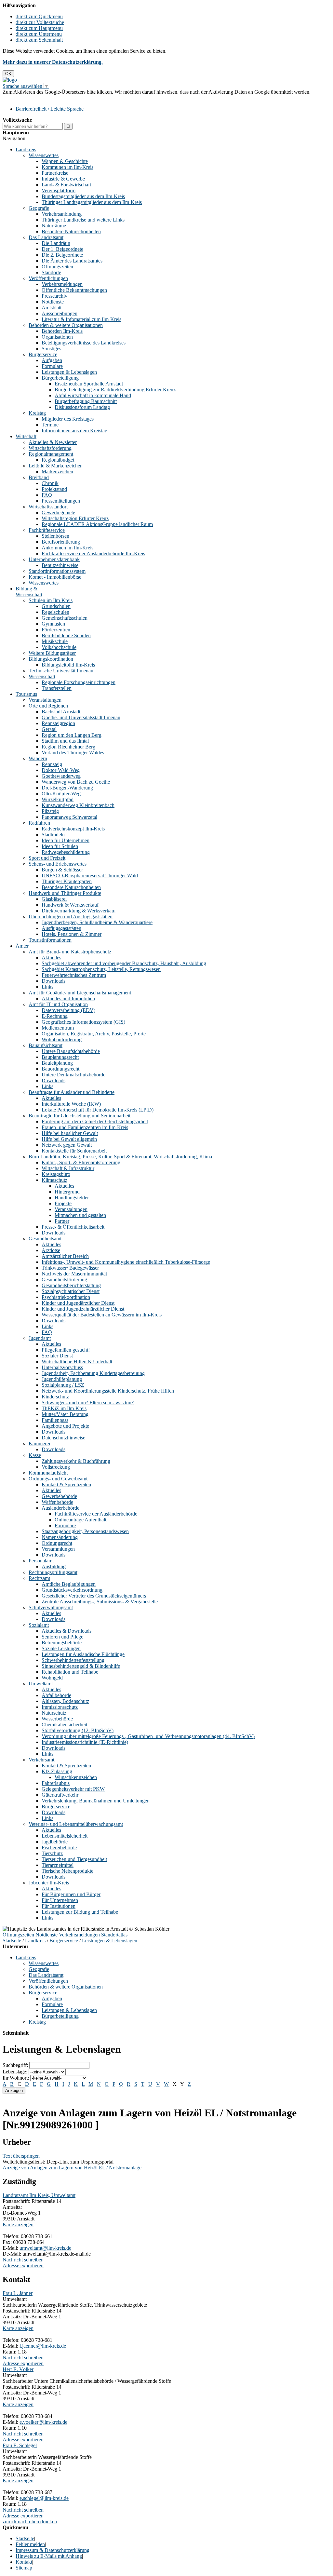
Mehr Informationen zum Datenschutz (42, 98)
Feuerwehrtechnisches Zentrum (74, 975)
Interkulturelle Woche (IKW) (71, 1104)
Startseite (12, 1941)
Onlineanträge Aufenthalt (80, 1520)
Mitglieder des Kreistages (68, 419)
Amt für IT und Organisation (58, 1004)
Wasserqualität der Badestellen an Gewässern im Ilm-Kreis (102, 1315)
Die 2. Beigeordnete (62, 255)
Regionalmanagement (51, 454)
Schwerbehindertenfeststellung (73, 1660)
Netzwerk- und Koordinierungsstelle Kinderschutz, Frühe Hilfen (108, 1391)
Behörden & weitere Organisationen (66, 325)
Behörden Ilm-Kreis (62, 331)
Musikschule (55, 641)
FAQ (47, 495)
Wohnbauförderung (62, 1039)
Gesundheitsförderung (64, 1280)
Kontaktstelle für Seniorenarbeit (74, 1151)
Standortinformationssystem (57, 571)
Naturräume (54, 226)
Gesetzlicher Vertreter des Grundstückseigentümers (94, 1596)
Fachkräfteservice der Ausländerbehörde (96, 1514)
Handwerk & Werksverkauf (70, 905)
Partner (62, 1221)
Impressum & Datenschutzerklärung (53, 2550)
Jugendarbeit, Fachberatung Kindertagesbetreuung (93, 1373)
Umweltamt (41, 1684)
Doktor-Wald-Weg (61, 770)
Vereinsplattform (59, 190)
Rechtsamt (39, 1578)
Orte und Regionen (48, 706)
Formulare (52, 366)
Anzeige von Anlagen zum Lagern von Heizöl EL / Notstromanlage (72, 2168)
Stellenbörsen (55, 536)
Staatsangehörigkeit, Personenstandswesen (85, 1531)
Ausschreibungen (60, 313)
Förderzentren (56, 630)
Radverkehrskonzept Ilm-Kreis (73, 829)
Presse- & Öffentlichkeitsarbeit (73, 1227)
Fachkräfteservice (47, 530)
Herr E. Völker (18, 2369)
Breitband (39, 477)
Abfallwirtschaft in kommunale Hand (93, 395)
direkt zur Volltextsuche (40, 22)
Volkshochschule (59, 647)
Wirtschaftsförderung (50, 448)
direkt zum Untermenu (39, 34)
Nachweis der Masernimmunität (74, 1274)
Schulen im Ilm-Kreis (51, 600)
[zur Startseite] (10, 80)
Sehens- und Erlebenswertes (58, 864)
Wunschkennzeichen (76, 1777)
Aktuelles (51, 958)
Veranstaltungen (45, 700)
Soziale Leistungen (61, 1648)
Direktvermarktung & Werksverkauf (79, 911)
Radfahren (39, 823)
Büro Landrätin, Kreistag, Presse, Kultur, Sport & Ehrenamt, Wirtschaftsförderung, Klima (120, 1157)
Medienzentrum (58, 1028)
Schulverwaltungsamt (51, 1607)
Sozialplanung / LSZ (63, 1385)
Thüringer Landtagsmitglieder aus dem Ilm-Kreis (92, 202)
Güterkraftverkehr (60, 1795)
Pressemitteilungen (61, 501)
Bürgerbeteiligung (60, 378)
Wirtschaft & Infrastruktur (68, 1168)
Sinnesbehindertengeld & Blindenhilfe (81, 1666)
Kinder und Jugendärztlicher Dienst (78, 1303)
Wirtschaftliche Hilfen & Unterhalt (77, 1362)
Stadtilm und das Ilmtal (65, 741)
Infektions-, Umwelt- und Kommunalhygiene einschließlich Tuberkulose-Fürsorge (126, 1262)
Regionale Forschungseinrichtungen (79, 682)
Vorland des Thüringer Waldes (73, 753)
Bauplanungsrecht (60, 1057)
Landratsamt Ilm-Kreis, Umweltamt (39, 2195)
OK (8, 74)
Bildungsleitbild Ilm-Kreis (68, 665)
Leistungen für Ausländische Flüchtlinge (83, 1654)
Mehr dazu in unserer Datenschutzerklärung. (53, 62)
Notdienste (53, 302)
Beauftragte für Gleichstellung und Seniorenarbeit (80, 1116)
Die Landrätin (56, 243)
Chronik (50, 483)
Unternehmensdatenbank (54, 559)
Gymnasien (53, 624)
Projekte (63, 1203)
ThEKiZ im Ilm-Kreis (64, 1408)
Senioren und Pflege (62, 1637)
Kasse (35, 1455)
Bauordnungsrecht (60, 1069)
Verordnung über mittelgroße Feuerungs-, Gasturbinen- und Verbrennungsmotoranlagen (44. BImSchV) (148, 1736)
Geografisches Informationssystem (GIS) (83, 1022)
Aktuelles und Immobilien (68, 998)
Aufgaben (52, 360)
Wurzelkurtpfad (58, 799)
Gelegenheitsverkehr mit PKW (73, 1789)
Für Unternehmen (60, 1900)
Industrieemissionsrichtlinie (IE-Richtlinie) (85, 1742)
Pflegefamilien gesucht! (66, 1350)
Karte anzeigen (18, 2225)
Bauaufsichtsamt (46, 1045)
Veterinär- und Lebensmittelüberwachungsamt (76, 1824)
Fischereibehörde (59, 1848)
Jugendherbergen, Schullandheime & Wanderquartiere (97, 922)
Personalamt (41, 1561)
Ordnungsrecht (57, 1543)
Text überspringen (21, 2156)
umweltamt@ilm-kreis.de (45, 2248)
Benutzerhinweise (60, 565)
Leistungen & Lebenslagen (69, 372)
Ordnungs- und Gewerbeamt (58, 1479)
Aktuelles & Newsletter (53, 442)
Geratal (49, 729)
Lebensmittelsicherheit (65, 1836)
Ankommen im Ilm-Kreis (67, 548)
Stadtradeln (53, 835)
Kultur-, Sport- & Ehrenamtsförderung (81, 1162)
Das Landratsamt (46, 237)
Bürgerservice (43, 354)
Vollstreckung (56, 1467)
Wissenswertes (44, 155)
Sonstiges (51, 349)
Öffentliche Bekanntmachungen (74, 290)
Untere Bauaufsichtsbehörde (71, 1051)
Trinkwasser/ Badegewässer (70, 1268)
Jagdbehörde (55, 1842)
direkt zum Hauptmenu (39, 28)
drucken (49, 2522)
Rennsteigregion (58, 723)
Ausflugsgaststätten (61, 928)
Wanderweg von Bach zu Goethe (76, 782)
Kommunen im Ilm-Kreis (67, 167)
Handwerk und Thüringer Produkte (65, 893)
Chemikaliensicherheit (64, 1725)
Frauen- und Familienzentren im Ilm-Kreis (85, 1127)
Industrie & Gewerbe (63, 179)
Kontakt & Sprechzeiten (66, 1484)
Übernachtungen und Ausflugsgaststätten (71, 917)
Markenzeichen (57, 472)
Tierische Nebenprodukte (67, 1871)
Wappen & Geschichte (65, 161)
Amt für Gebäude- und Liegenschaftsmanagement (80, 993)
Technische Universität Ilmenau (61, 671)
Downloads (53, 981)
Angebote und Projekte (65, 1426)
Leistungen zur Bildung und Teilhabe (80, 1912)
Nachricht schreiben (23, 2260)
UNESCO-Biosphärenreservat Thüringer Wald (90, 876)
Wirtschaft (26, 436)
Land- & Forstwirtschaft (66, 185)
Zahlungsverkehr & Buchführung (76, 1461)
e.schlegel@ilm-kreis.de (44, 2498)
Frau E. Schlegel (20, 2445)
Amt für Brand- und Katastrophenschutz (70, 952)
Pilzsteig (50, 811)
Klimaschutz (54, 1180)
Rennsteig (52, 764)
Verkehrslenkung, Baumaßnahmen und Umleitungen (96, 1801)
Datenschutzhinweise (63, 1438)
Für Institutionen (59, 1906)
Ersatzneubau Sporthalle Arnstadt (89, 384)
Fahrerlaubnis (56, 1783)
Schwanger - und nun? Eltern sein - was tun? (88, 1403)
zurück (10, 2522)
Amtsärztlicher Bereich (65, 1256)
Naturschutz (54, 1713)
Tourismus (26, 694)
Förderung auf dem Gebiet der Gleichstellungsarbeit (95, 1121)
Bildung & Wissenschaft (29, 592)
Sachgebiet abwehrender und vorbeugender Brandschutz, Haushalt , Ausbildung (124, 963)
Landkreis (26, 149)
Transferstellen (57, 688)
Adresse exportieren (23, 2266)
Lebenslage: (15, 2072)
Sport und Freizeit (47, 858)
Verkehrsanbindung (62, 214)
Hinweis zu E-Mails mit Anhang (49, 2556)
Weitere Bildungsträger (52, 653)
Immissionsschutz (60, 1707)
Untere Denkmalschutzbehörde (73, 1075)
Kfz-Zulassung (57, 1771)
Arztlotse (51, 1250)
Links (47, 987)
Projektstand (54, 489)
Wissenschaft (42, 676)
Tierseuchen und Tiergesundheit (74, 1859)
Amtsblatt (52, 308)
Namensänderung (60, 1537)
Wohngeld (52, 1678)
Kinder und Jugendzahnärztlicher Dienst (83, 1309)
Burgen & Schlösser (62, 870)
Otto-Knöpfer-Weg (61, 794)
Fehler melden (30, 2544)
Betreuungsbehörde (62, 1643)
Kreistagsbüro (56, 1174)
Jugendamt (40, 1338)
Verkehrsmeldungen (62, 284)
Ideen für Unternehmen (66, 840)
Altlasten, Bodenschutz (65, 1701)
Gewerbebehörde (59, 1496)
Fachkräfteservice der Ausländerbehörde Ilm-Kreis (93, 553)
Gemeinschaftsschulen (65, 618)
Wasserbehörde (57, 1719)
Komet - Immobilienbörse (55, 577)
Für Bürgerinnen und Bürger (71, 1894)
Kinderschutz (55, 1397)
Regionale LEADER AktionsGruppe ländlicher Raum (97, 524)
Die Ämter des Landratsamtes (72, 261)
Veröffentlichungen (48, 278)
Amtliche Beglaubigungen (69, 1584)
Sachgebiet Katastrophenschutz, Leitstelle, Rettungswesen (101, 969)
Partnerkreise (55, 173)
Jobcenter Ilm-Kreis (49, 1883)
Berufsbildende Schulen (66, 635)
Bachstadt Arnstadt (61, 712)
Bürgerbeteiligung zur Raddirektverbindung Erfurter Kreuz (115, 390)
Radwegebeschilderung (66, 852)
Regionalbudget (58, 460)
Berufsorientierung (61, 542)
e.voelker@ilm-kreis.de (43, 2422)
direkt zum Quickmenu (39, 16)
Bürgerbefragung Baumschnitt (86, 401)
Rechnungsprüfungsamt (53, 1572)
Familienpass (55, 1420)
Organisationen (57, 337)
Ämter (22, 946)
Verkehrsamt (41, 1760)
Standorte (51, 272)
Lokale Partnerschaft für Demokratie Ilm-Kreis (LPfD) (98, 1110)
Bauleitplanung (57, 1063)
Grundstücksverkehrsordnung (72, 1590)
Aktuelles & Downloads (67, 1631)
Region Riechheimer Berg (68, 747)
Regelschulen (55, 612)
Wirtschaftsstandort (48, 507)
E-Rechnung (55, 1016)
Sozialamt (39, 1625)
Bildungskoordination (51, 659)
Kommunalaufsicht (48, 1473)
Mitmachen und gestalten (80, 1215)
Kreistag (37, 413)
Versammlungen (58, 1549)
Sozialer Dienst (57, 1356)
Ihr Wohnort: (16, 2078)
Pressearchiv (54, 296)
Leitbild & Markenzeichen (56, 466)
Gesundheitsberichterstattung (71, 1285)
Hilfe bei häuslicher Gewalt (70, 1133)
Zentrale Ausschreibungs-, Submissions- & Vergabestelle (100, 1602)
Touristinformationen (50, 940)
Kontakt (24, 2562)
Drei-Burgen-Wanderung (67, 788)
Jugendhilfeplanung (62, 1379)
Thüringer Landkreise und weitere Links (83, 220)
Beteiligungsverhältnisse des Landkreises (84, 343)
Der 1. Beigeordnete (62, 249)
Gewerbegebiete (58, 513)
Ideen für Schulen (60, 846)
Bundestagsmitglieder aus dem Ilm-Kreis (83, 196)
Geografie (39, 208)
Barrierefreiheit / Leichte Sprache (50, 109)
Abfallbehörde (56, 1695)
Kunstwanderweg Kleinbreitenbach (78, 805)
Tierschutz (52, 1853)
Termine (50, 425)
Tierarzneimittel (58, 1865)
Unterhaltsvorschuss (62, 1367)
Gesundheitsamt (45, 1239)
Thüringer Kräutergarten (67, 881)
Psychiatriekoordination (66, 1297)
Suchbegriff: (15, 2065)
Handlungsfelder (72, 1198)
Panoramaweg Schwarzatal (69, 817)
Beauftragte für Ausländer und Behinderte (72, 1092)
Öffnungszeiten (57, 267)
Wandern (38, 758)
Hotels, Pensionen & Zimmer (72, 934)
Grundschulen (56, 606)
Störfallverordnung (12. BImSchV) (78, 1730)
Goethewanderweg (61, 776)
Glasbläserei (54, 899)
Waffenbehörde (57, 1502)
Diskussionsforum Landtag (82, 407)
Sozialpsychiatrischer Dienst (71, 1291)
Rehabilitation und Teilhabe (70, 1672)
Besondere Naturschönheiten (71, 231)
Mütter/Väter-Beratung (65, 1414)
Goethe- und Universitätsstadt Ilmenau (81, 717)
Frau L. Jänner (18, 2293)
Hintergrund (67, 1192)
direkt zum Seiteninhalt (39, 40)
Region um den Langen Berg (72, 735)
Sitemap (24, 2568)
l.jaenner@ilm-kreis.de (43, 2346)
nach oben (28, 2522)
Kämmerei (39, 1443)
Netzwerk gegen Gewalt (67, 1145)
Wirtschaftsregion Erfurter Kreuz (75, 518)
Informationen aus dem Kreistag (74, 431)
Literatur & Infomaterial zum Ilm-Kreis (81, 319)
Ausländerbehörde (60, 1508)
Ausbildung (54, 1566)
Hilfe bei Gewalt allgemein (69, 1139)
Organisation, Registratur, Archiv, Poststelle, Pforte (94, 1034)
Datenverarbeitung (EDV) (68, 1010)
